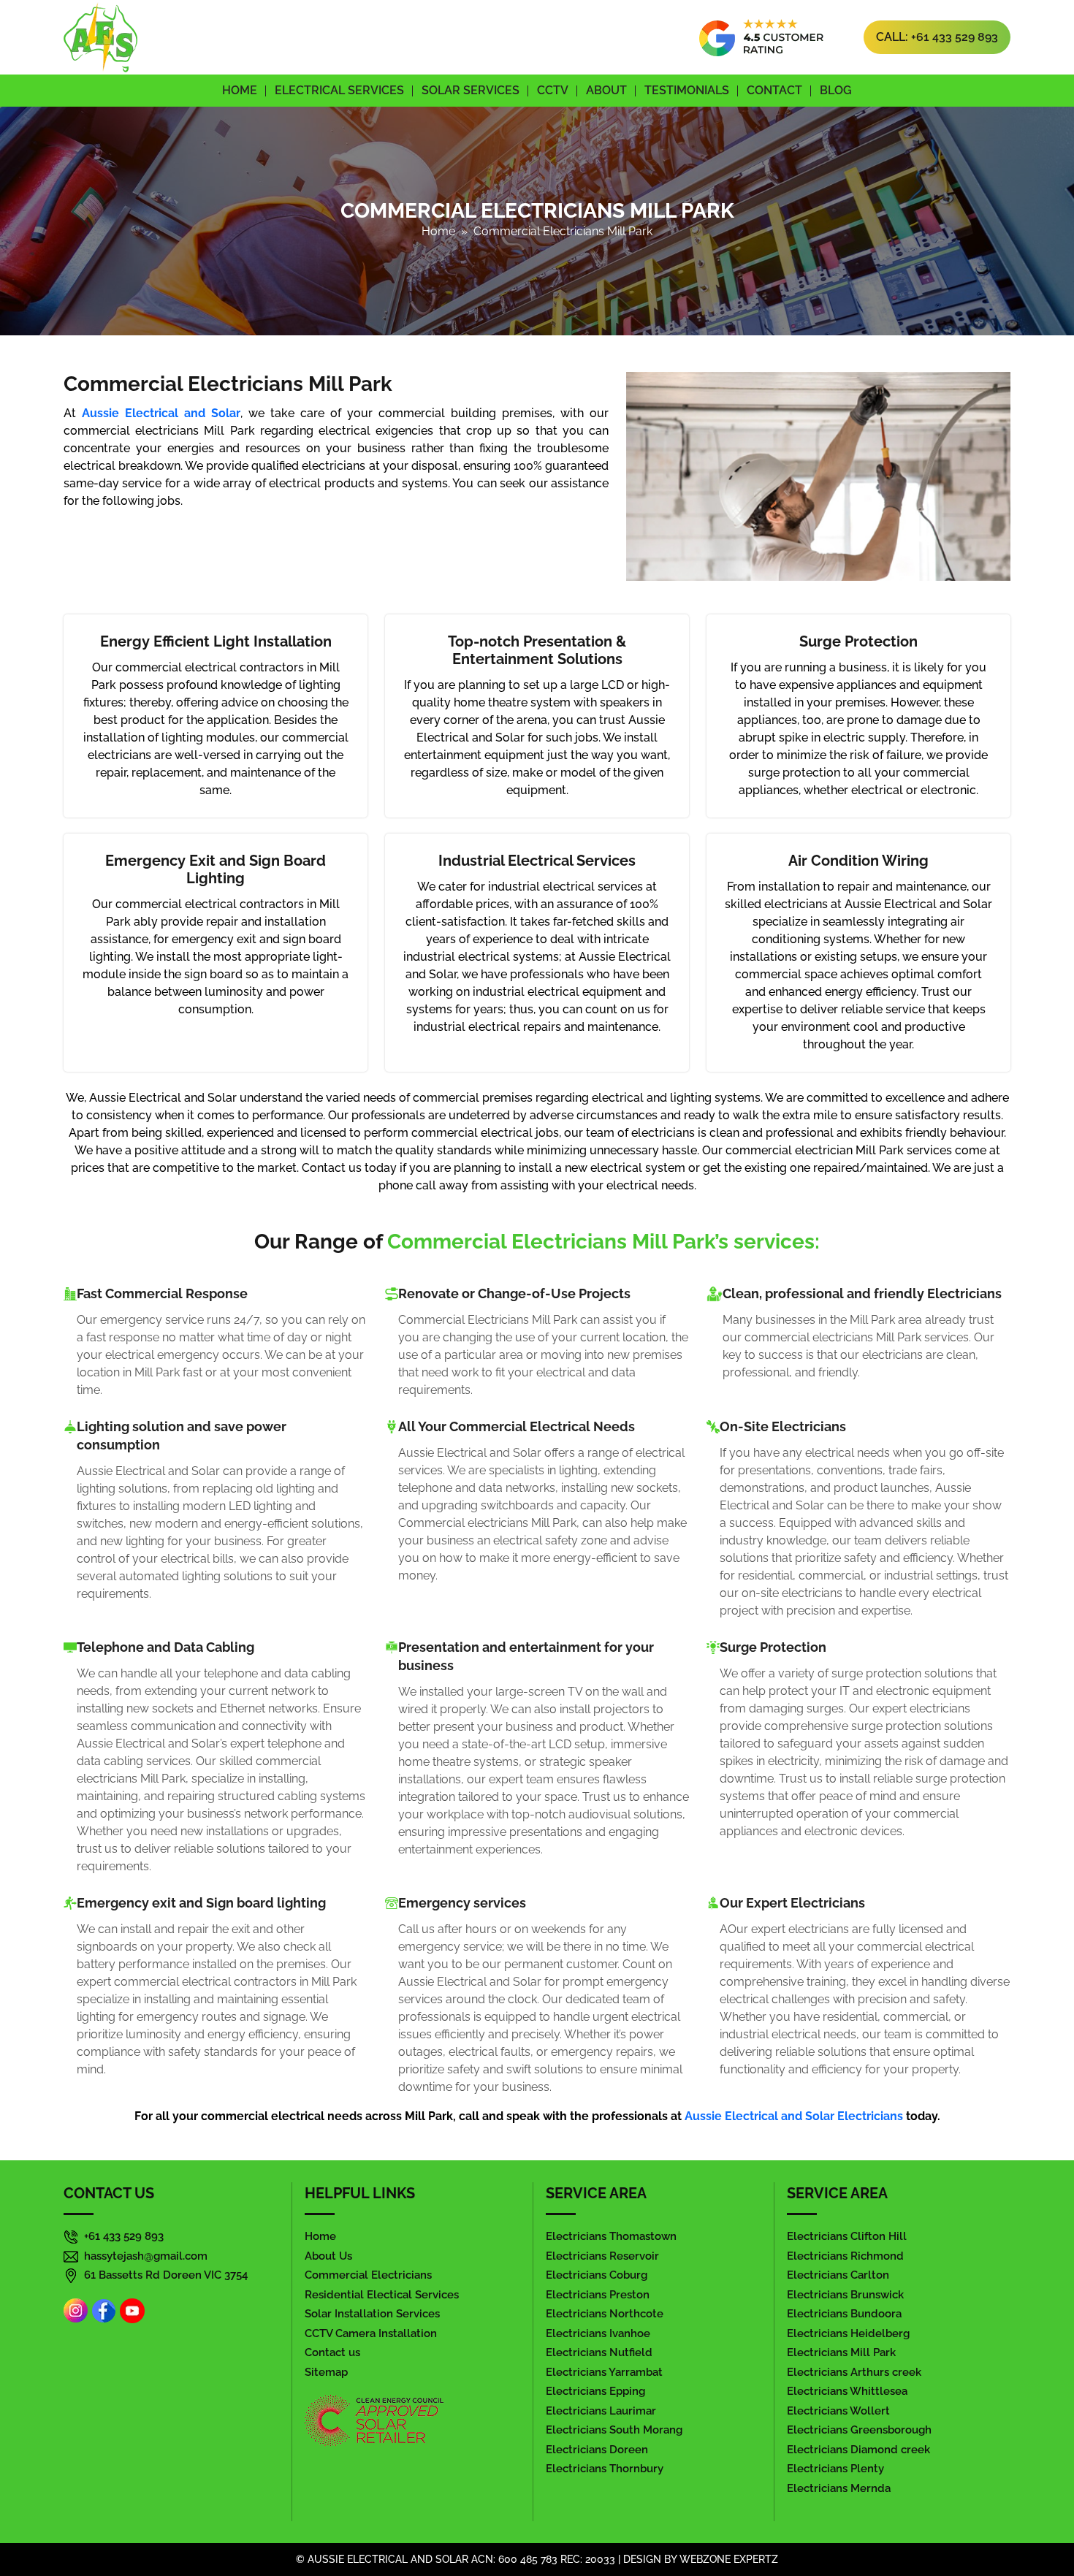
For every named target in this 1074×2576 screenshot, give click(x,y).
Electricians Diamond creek (858, 2450)
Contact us (332, 2352)
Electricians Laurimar (601, 2411)
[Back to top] (1038, 2524)
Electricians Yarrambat (604, 2372)
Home (240, 90)
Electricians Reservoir (602, 2256)
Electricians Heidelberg (848, 2333)
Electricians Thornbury (605, 2469)
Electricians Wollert (838, 2411)
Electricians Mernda (839, 2488)
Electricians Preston (598, 2295)
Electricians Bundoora (844, 2314)
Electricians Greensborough (859, 2430)
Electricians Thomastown (611, 2236)
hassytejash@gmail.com (146, 2256)
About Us (328, 2256)
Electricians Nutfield (599, 2352)
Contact (774, 90)
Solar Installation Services (372, 2314)
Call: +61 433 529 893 (937, 37)
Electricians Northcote (605, 2314)
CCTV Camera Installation (371, 2333)
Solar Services (471, 90)
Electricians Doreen (597, 2450)
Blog (836, 90)
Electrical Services (339, 90)
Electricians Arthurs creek (854, 2372)
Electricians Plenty (835, 2469)
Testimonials (687, 90)
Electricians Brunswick (845, 2295)
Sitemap (326, 2372)
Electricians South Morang (614, 2430)
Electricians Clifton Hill (847, 2236)
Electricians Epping (595, 2391)
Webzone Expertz (729, 2559)
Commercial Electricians (368, 2275)
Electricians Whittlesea (847, 2391)
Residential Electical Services (382, 2295)
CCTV (553, 90)
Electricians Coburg (597, 2275)
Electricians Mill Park (841, 2352)
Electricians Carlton (838, 2275)
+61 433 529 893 (124, 2236)
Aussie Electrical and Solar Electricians (794, 2116)
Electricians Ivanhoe (598, 2333)
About (606, 90)
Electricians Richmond (845, 2256)
